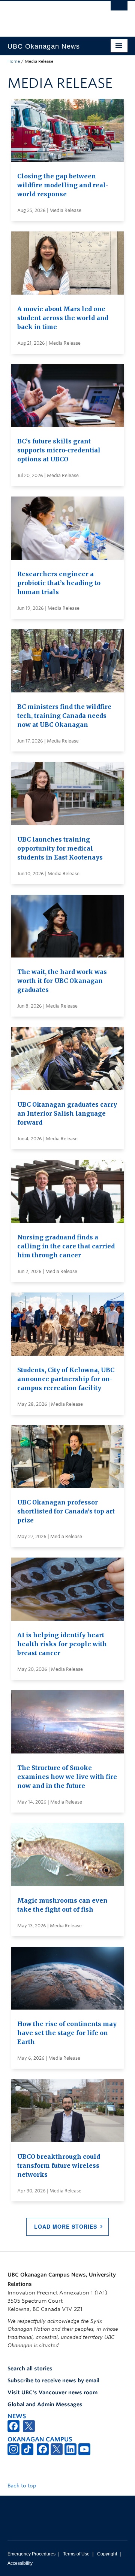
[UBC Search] (119, 9)
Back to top (23, 2486)
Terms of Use (76, 2554)
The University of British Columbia (49, 15)
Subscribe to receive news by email (53, 2380)
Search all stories (30, 2368)
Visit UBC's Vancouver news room (52, 2392)
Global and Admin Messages (45, 2404)
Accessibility (20, 2563)
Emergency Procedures (31, 2554)
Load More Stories (66, 2226)
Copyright (107, 2554)
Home (14, 61)
